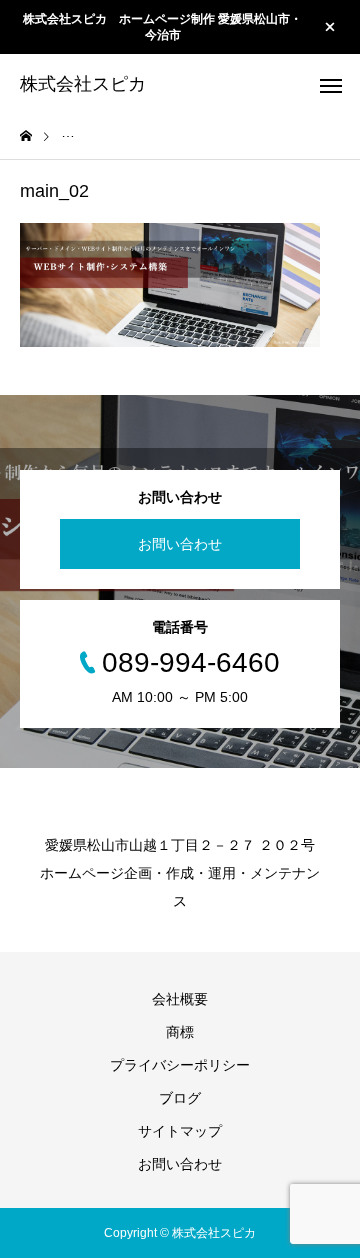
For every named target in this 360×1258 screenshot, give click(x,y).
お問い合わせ (180, 544)
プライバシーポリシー (180, 1065)
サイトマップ (180, 1131)
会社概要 (180, 999)
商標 (180, 1032)
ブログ (180, 1098)
